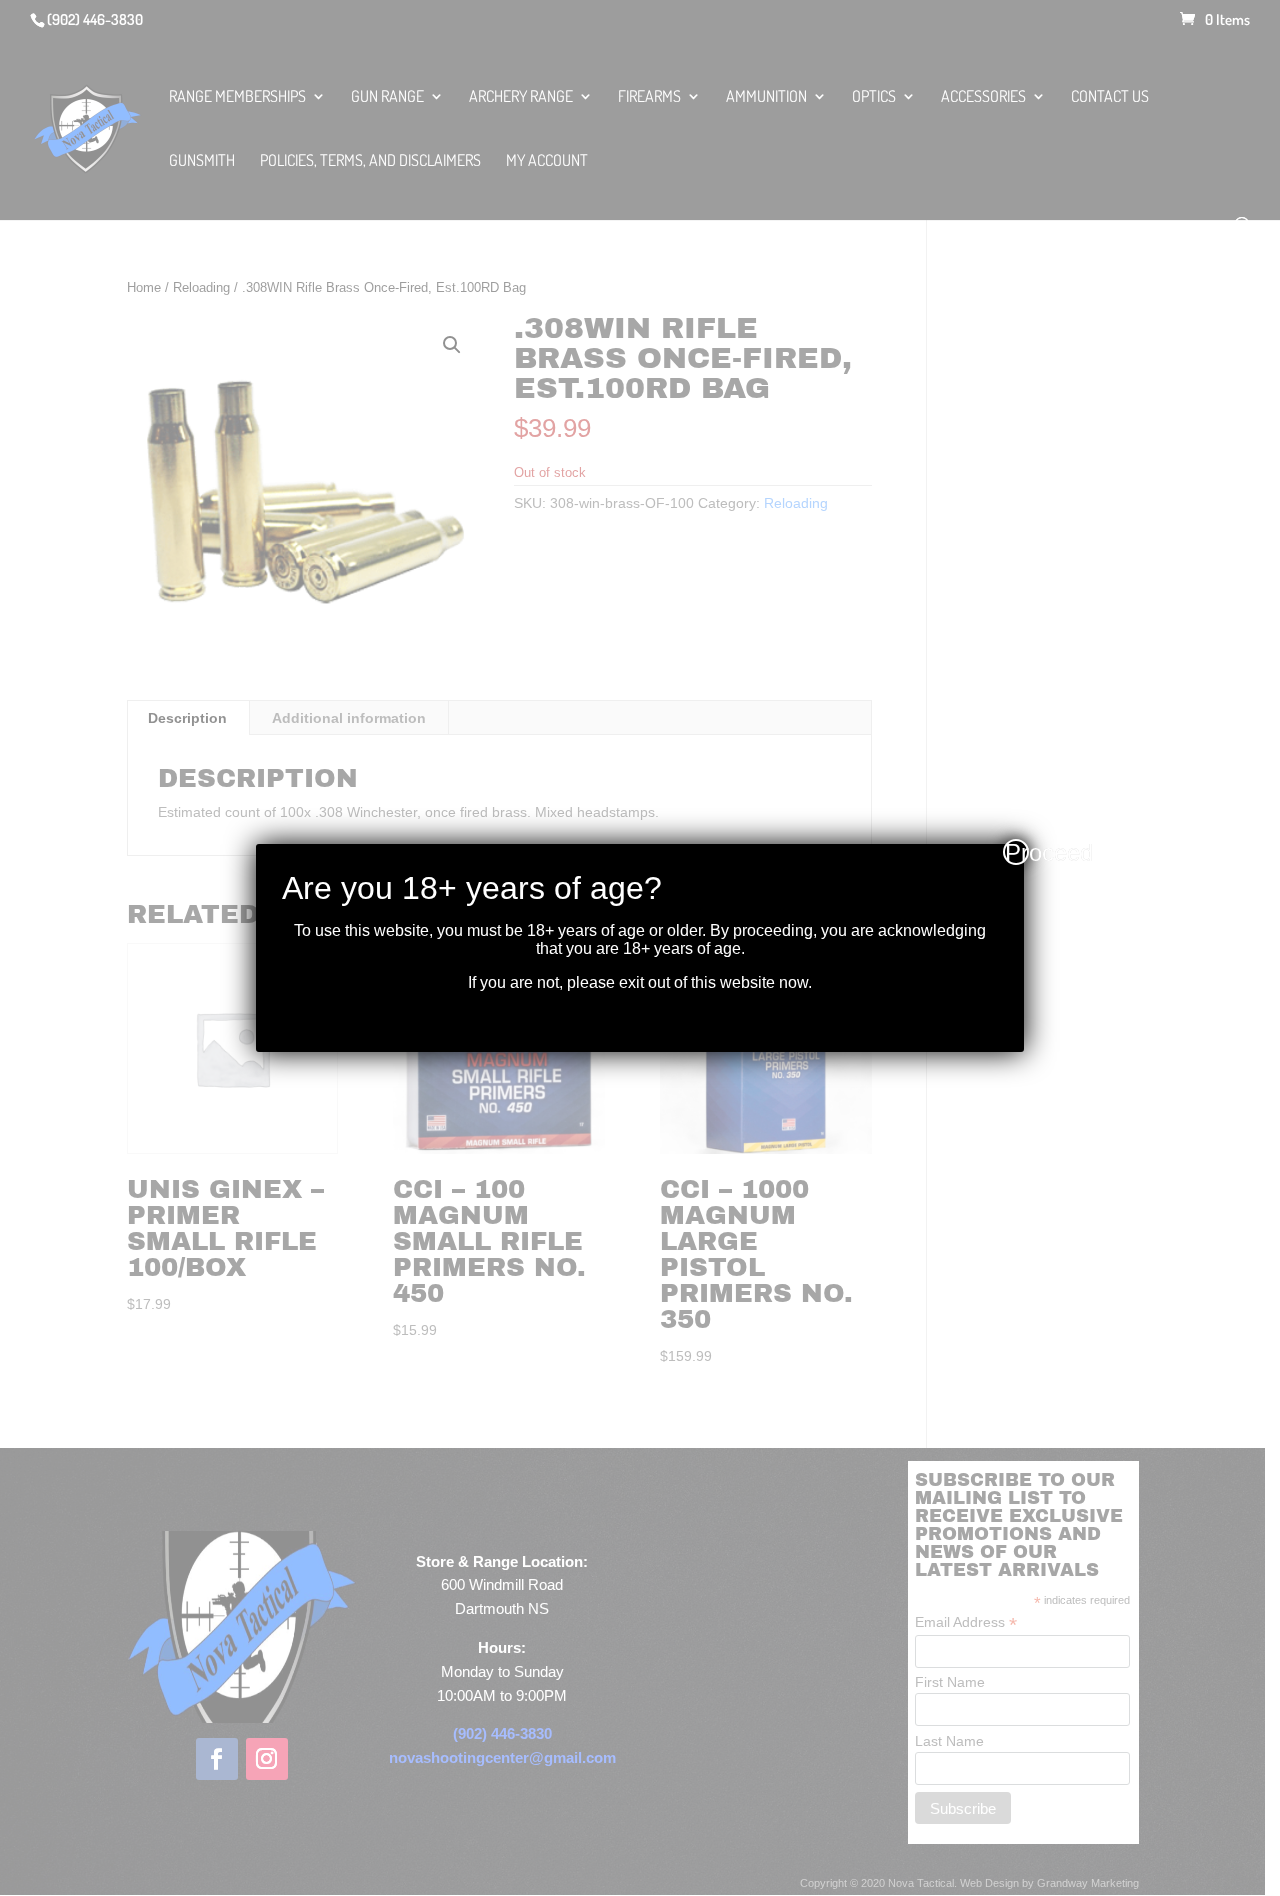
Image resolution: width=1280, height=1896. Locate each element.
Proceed (1017, 852)
